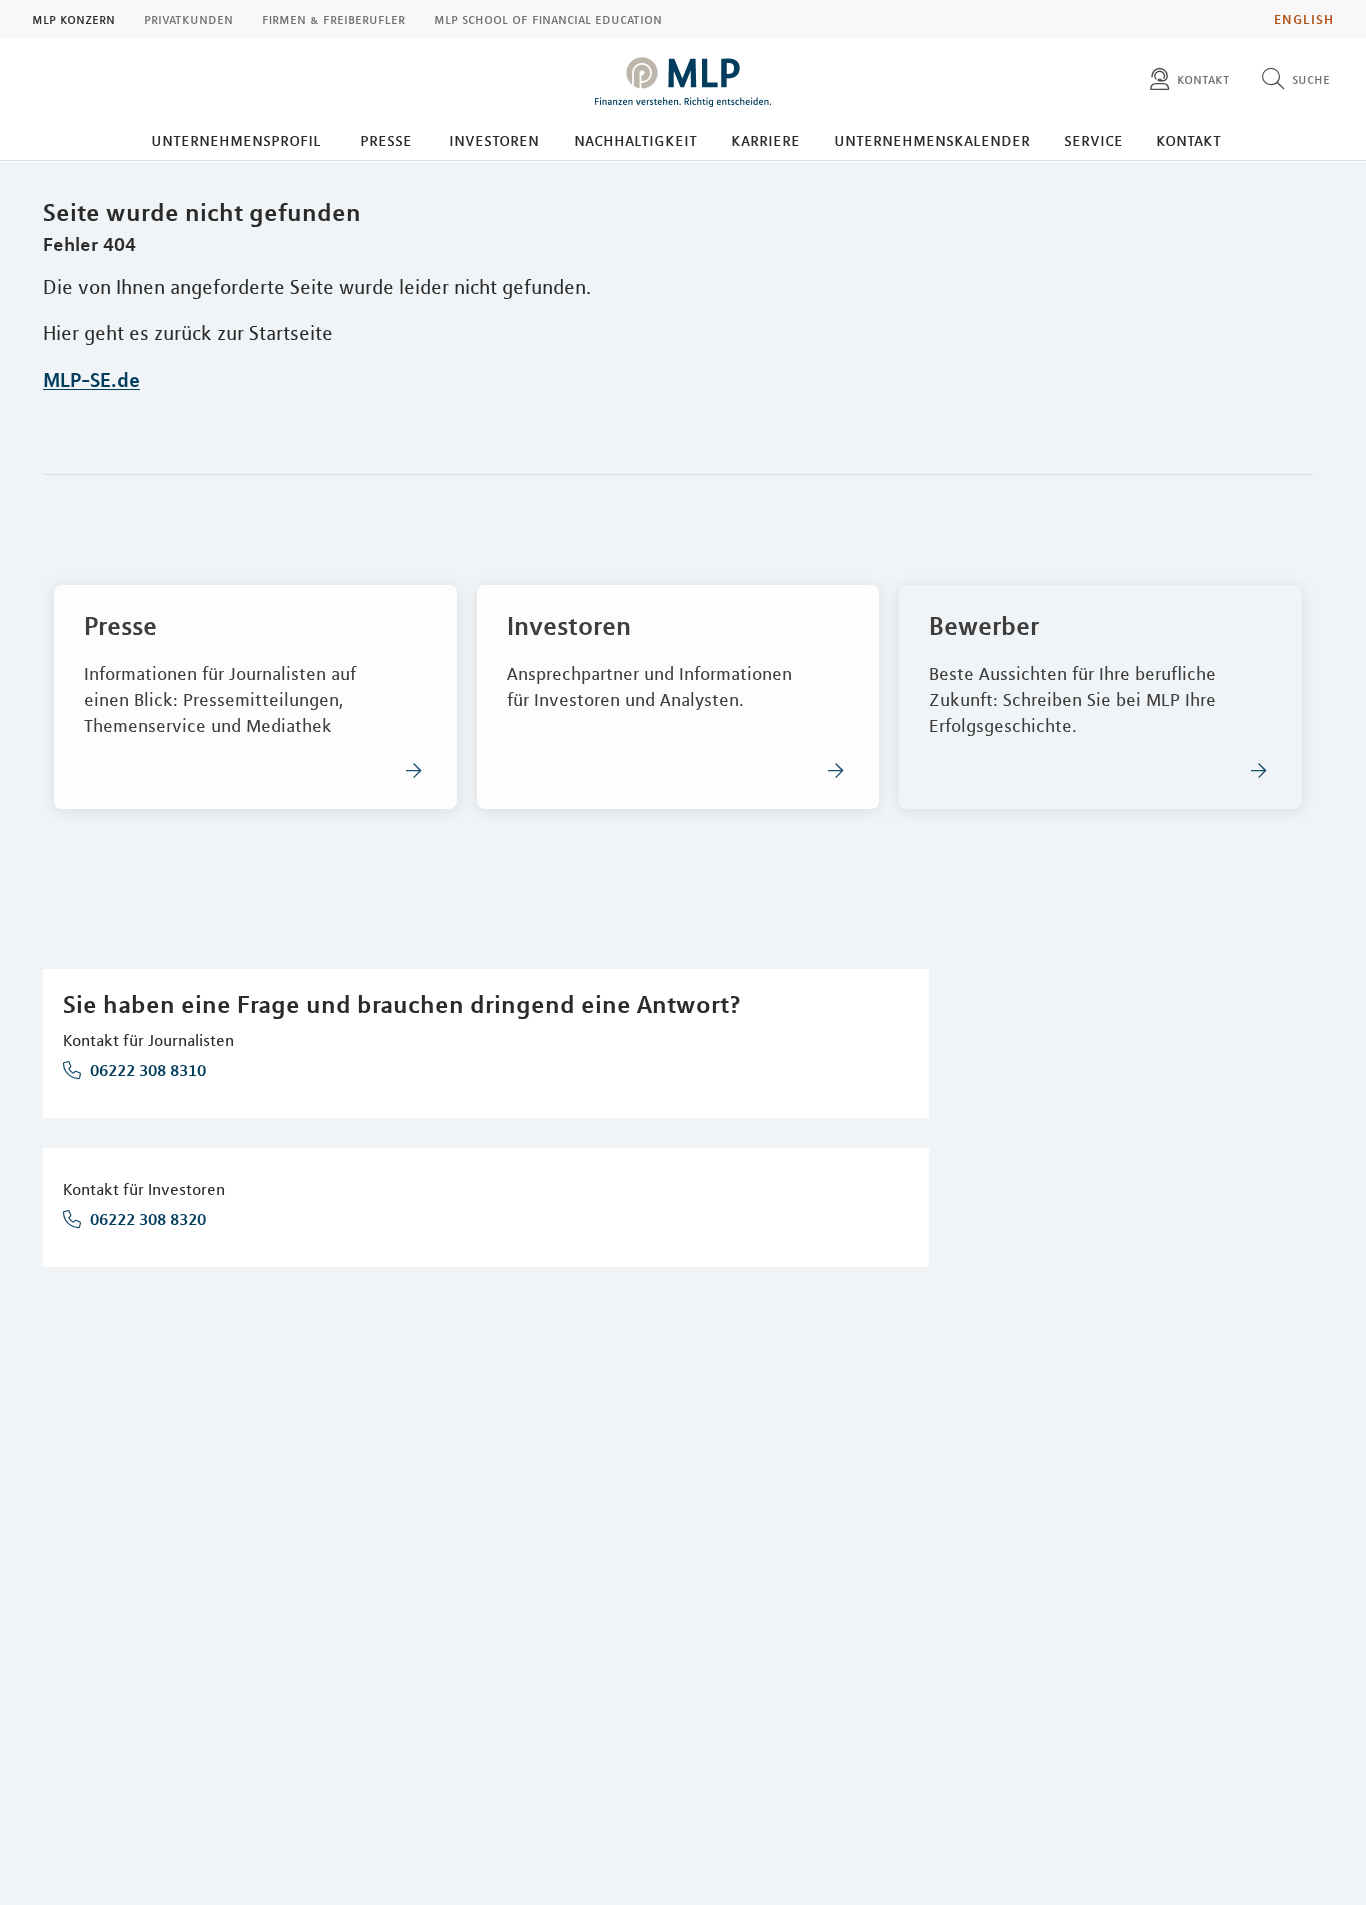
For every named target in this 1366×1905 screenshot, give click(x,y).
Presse (386, 140)
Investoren (494, 140)
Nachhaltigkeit (635, 140)
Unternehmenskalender (932, 140)
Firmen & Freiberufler (333, 19)
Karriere (765, 140)
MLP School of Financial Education (548, 19)
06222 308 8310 (146, 1070)
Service (1093, 140)
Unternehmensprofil (236, 140)
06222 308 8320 (146, 1219)
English (1304, 19)
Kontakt (1188, 140)
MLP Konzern (73, 19)
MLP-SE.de (91, 379)
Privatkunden (188, 19)
